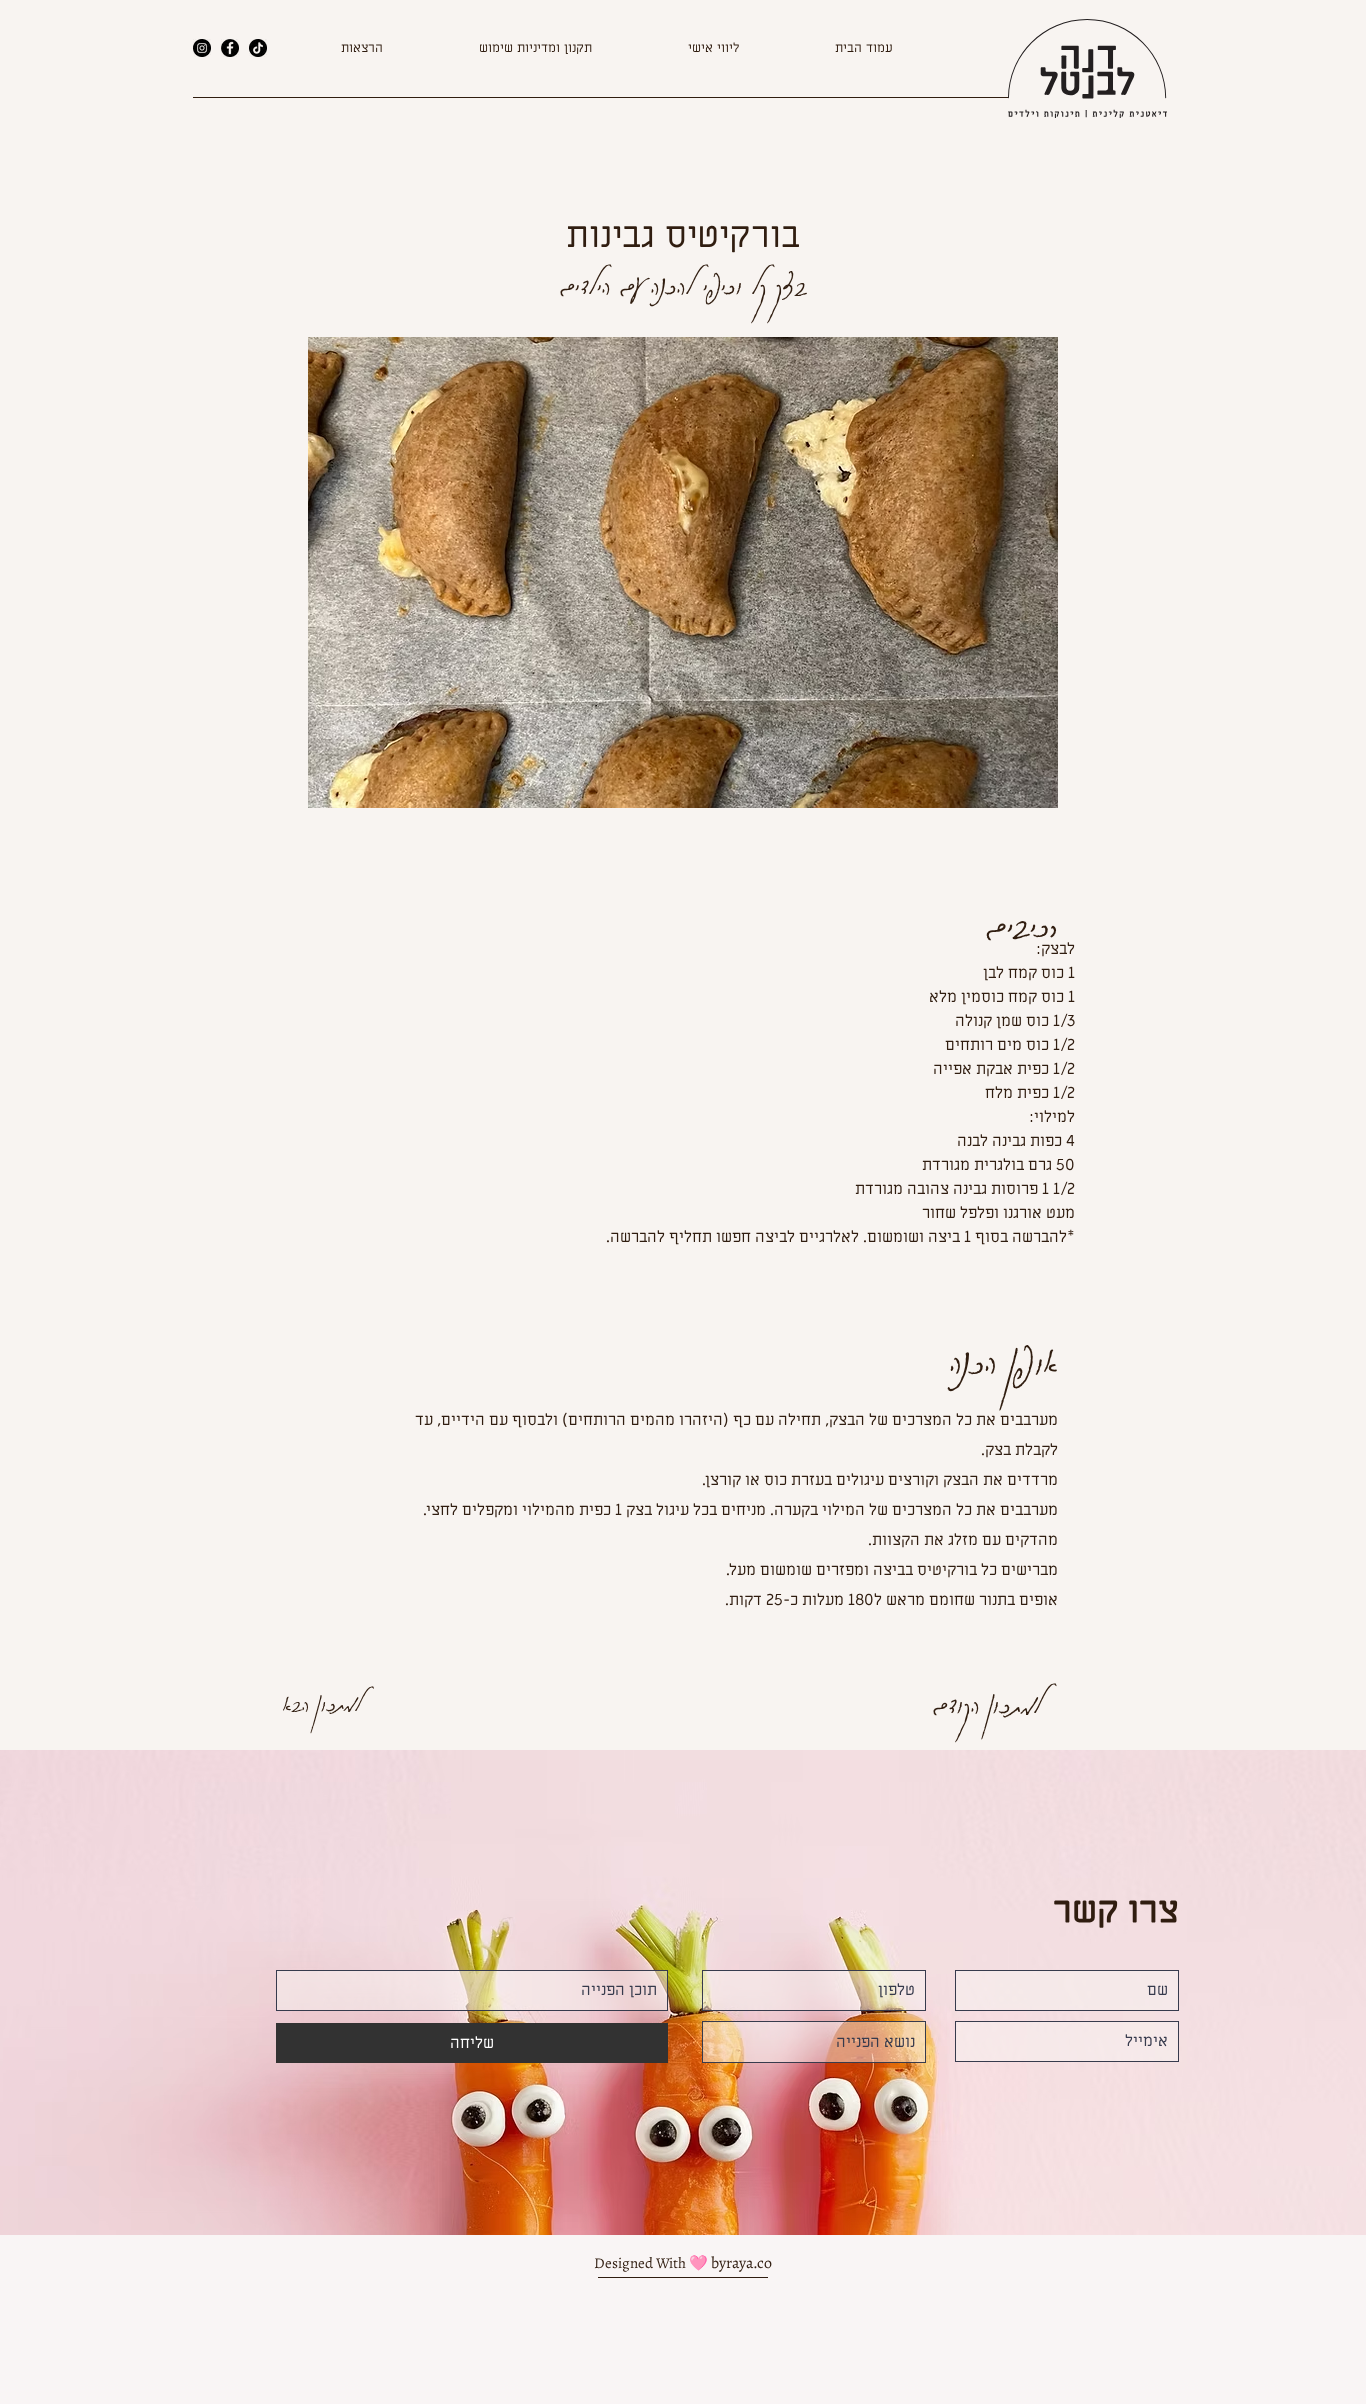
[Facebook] (230, 48)
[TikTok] (258, 48)
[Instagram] (202, 48)
